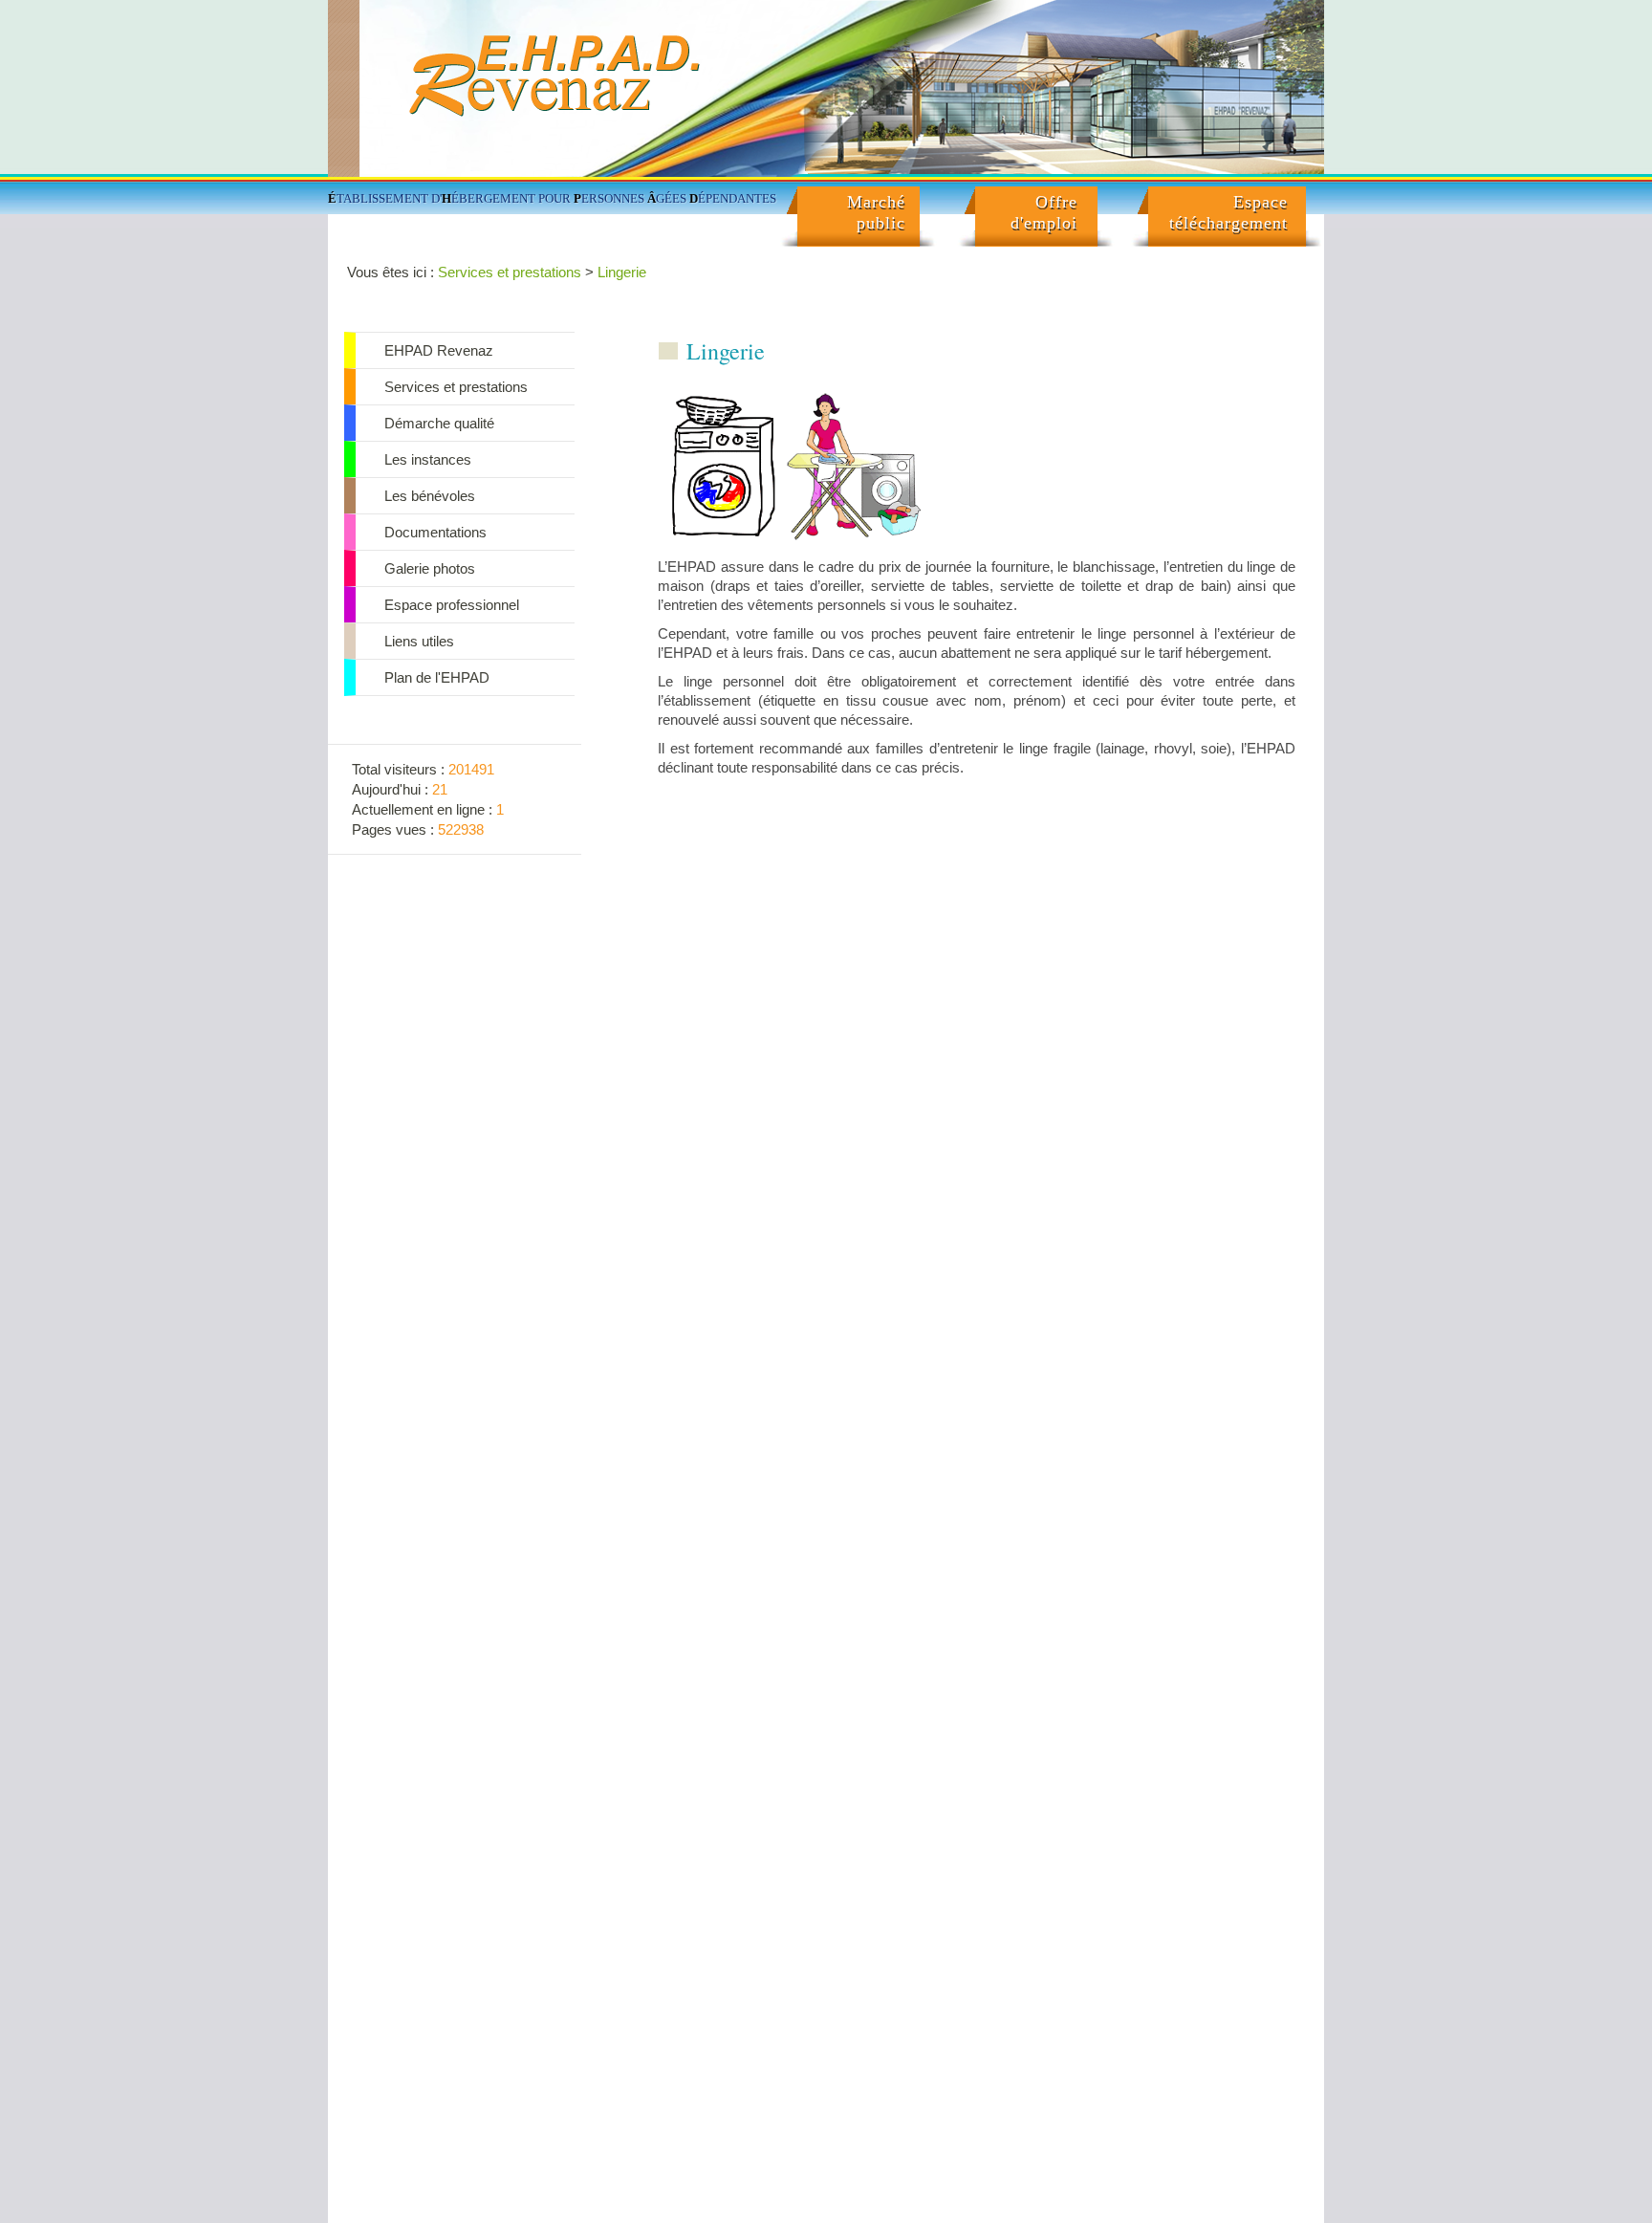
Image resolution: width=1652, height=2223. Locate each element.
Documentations (435, 532)
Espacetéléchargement (1228, 212)
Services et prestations (510, 272)
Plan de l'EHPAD (437, 677)
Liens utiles (419, 641)
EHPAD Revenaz (439, 350)
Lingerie (622, 272)
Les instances (428, 459)
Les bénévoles (430, 496)
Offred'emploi (1044, 212)
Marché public (876, 212)
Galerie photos (430, 568)
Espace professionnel (452, 605)
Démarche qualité (439, 423)
